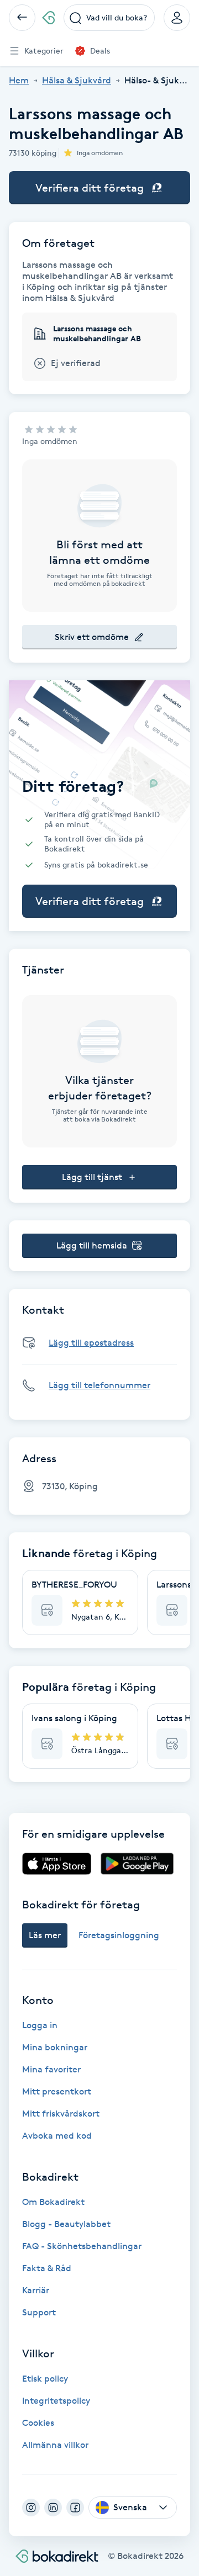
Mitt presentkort (57, 2091)
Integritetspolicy (56, 2401)
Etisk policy (45, 2379)
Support (39, 2312)
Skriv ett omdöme (92, 637)
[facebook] (75, 2508)
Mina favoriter (51, 2069)
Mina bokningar (55, 2047)
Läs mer (45, 1935)
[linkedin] (53, 2508)
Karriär (36, 2290)
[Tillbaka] (22, 18)
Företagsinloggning (119, 1935)
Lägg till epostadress (91, 1343)
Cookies (38, 2423)
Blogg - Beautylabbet (66, 2224)
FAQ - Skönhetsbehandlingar (82, 2246)
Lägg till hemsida (92, 1245)
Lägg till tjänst (92, 1177)
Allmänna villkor (55, 2445)
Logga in (40, 2025)
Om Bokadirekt (53, 2202)
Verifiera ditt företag (90, 188)
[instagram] (31, 2508)
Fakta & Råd (47, 2268)
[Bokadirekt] (48, 18)
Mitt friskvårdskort (61, 2114)
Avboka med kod (57, 2136)
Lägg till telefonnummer (99, 1385)
